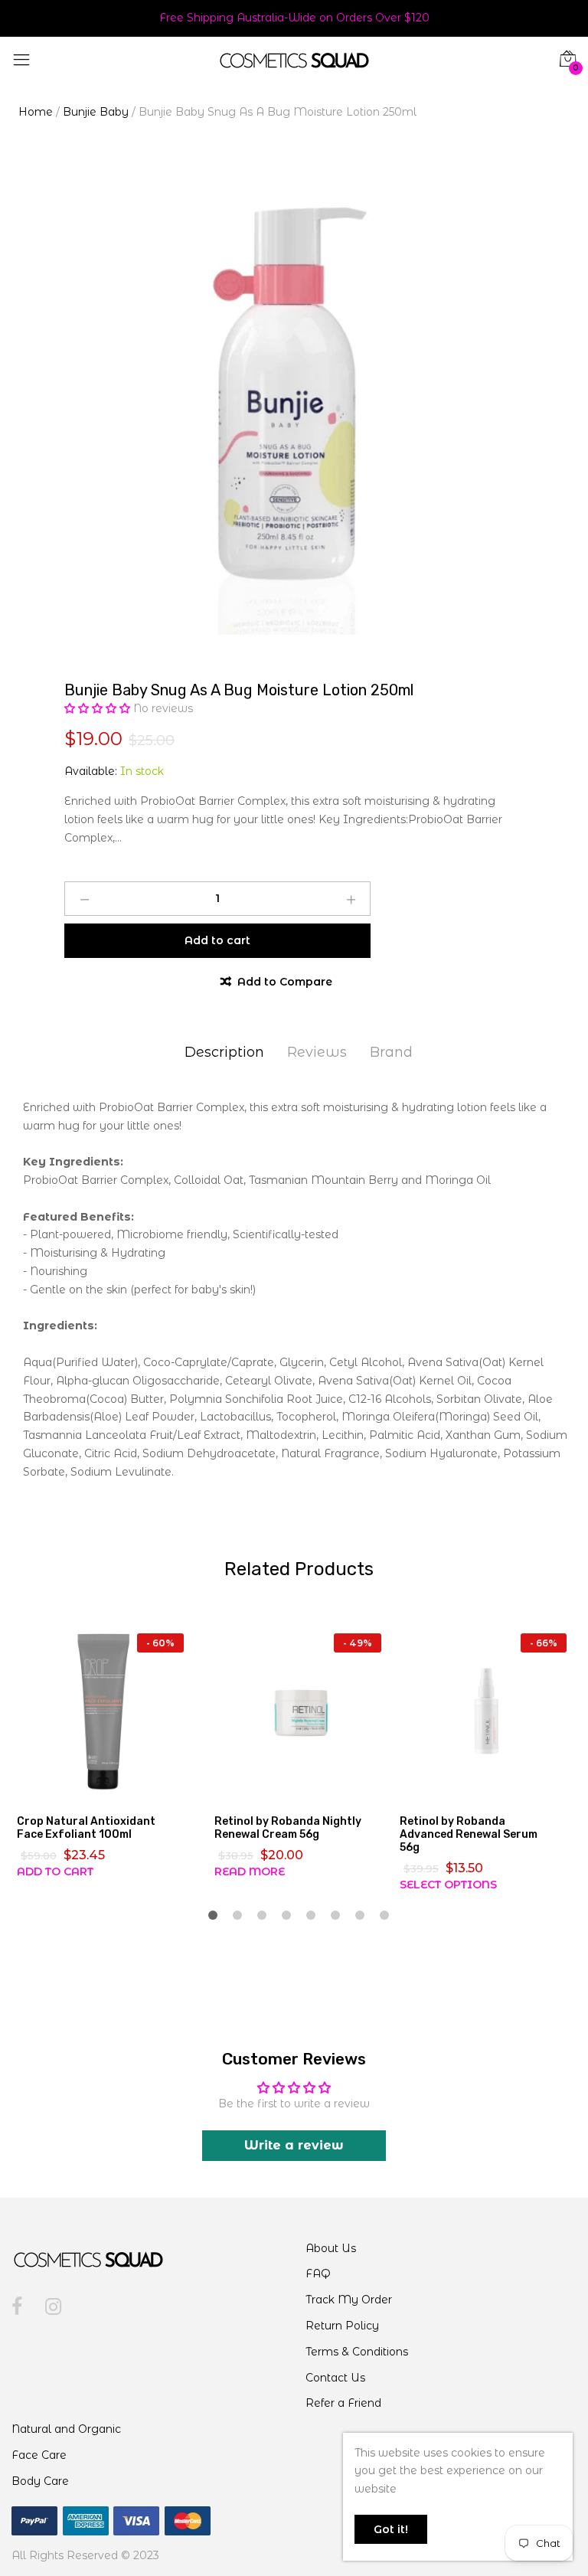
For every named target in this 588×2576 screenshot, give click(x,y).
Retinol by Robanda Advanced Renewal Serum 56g (469, 1834)
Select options (448, 1885)
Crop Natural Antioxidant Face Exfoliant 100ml (86, 1828)
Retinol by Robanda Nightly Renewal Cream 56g (288, 1828)
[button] (99, 708)
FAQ (318, 2274)
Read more (250, 1872)
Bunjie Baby (96, 112)
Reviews (317, 1052)
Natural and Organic (66, 2429)
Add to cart (55, 1872)
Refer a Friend (343, 2403)
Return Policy (342, 2326)
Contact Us (335, 2378)
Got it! (391, 2529)
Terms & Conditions (357, 2352)
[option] (294, 405)
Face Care (39, 2455)
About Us (331, 2248)
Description (224, 1052)
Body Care (40, 2481)
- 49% (358, 1643)
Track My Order (349, 2300)
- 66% (544, 1643)
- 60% (160, 1643)
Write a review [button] (294, 2145)
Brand (391, 1052)
